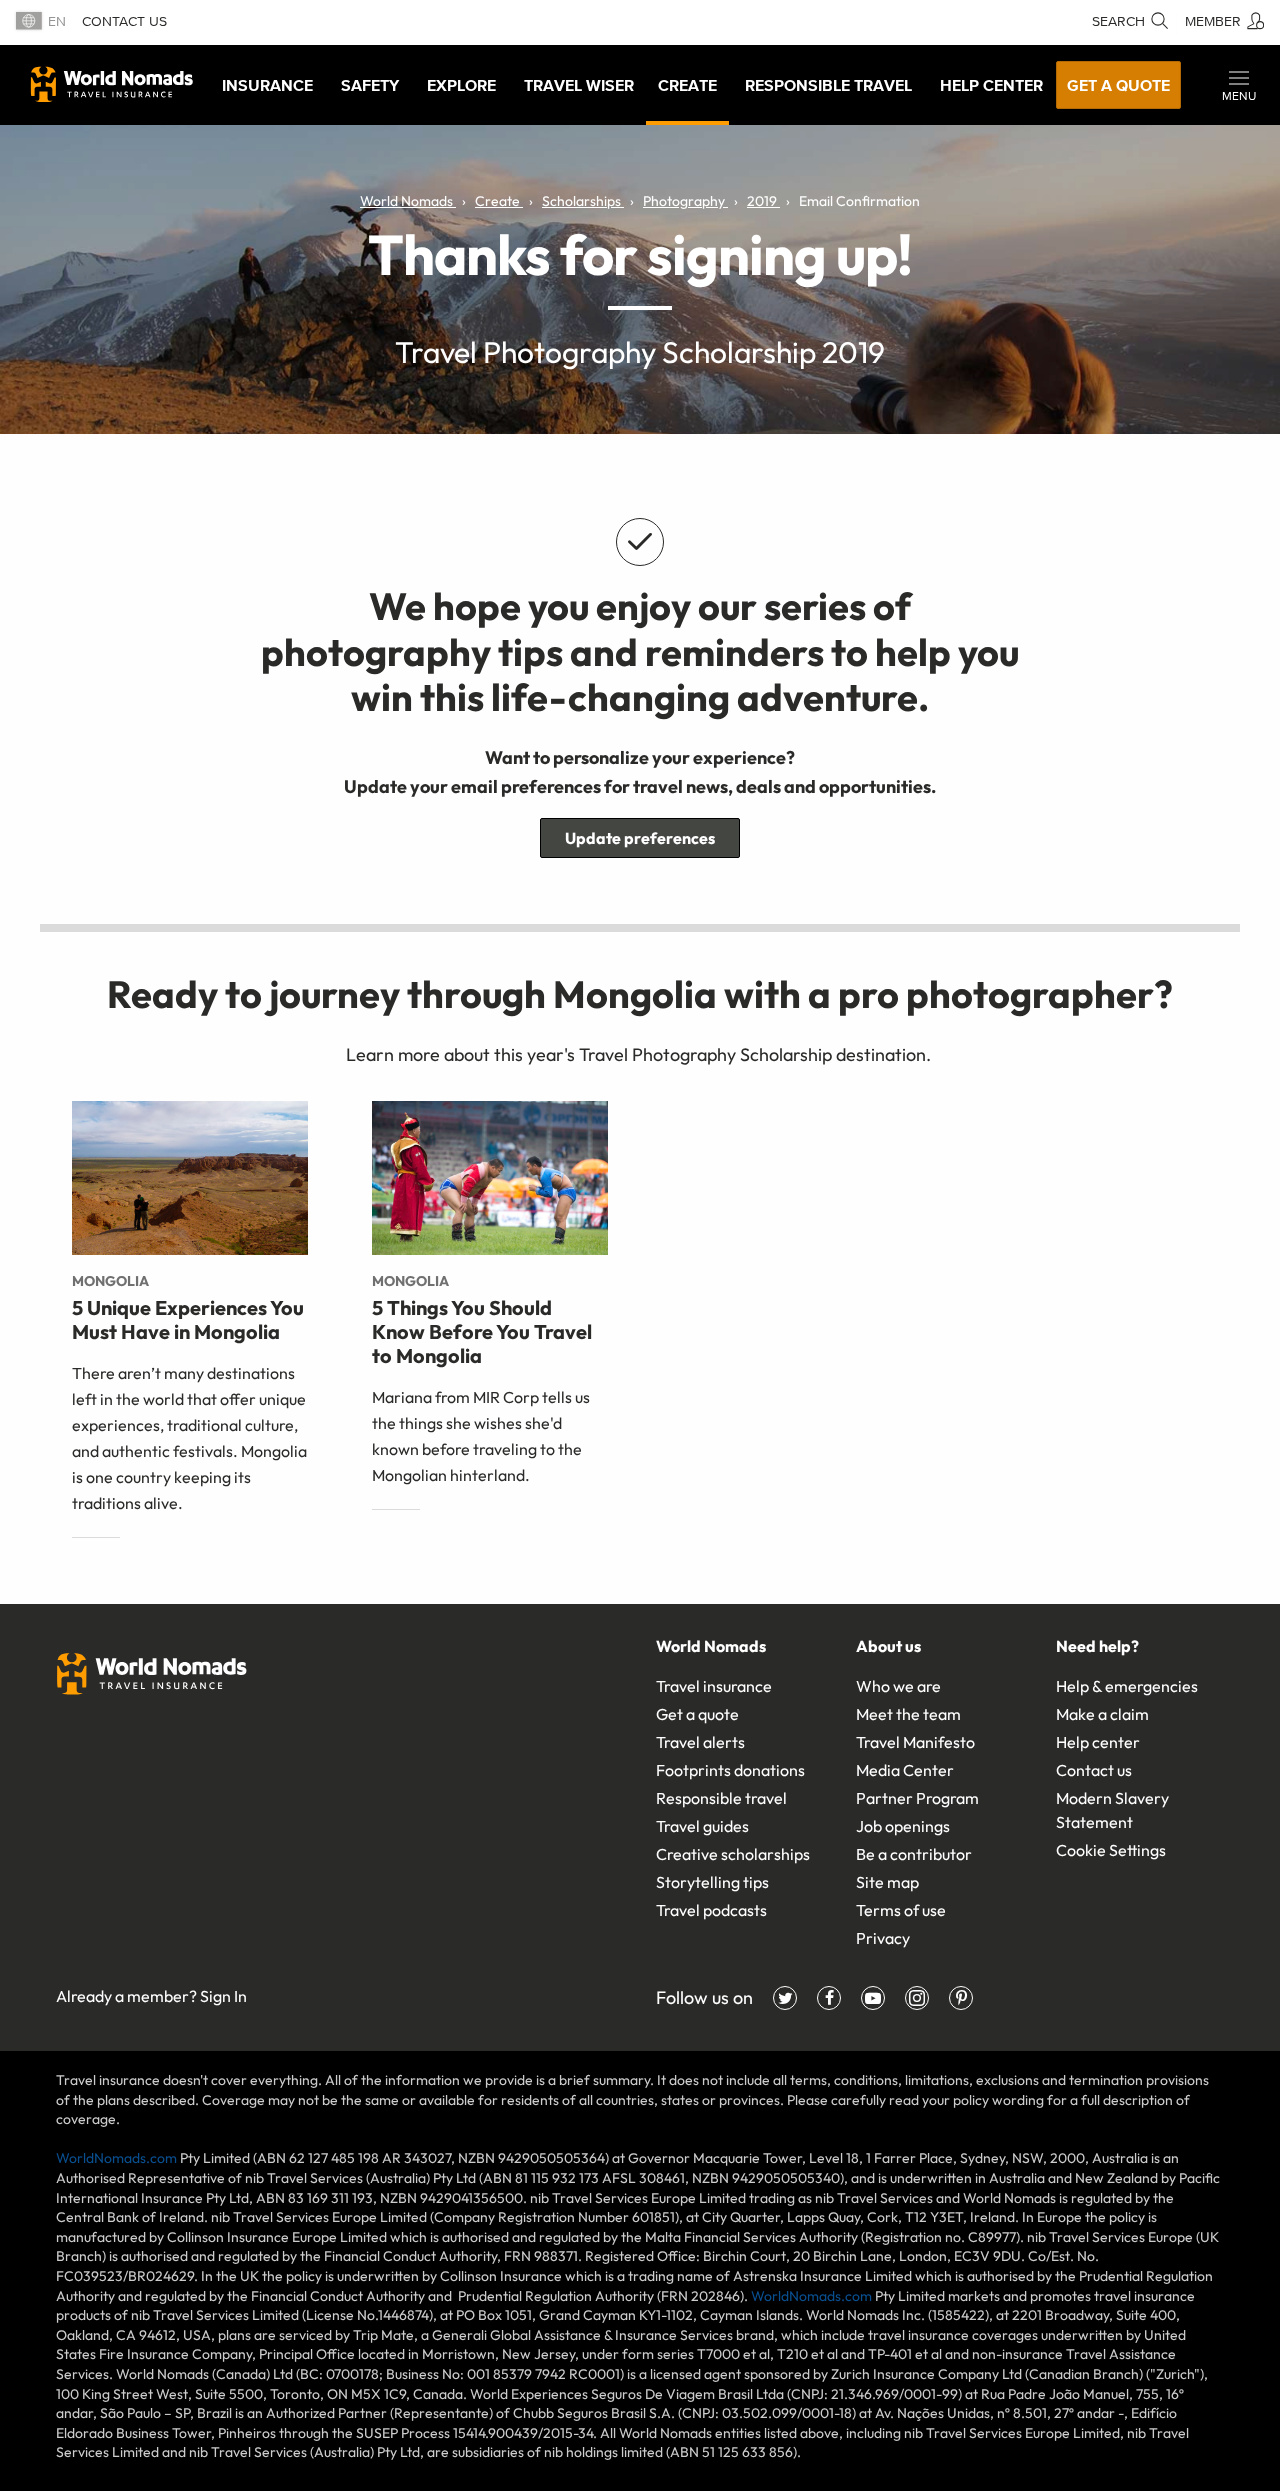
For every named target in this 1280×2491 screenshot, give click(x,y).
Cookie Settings (1111, 1850)
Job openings (903, 1826)
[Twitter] (785, 1998)
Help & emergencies (1127, 1686)
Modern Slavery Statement (1112, 1810)
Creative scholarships (733, 1854)
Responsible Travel (828, 85)
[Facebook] (829, 1998)
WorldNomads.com (116, 2158)
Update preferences (640, 838)
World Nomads (112, 84)
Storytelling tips (712, 1882)
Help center (1098, 1742)
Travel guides (702, 1826)
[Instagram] (917, 1998)
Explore (461, 85)
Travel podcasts (711, 1910)
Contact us (124, 21)
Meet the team (908, 1714)
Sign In (223, 1996)
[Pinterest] (961, 1998)
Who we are (898, 1686)
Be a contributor (914, 1854)
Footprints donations (730, 1770)
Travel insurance (714, 1686)
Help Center (991, 85)
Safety (370, 85)
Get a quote (1118, 85)
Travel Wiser (579, 85)
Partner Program (917, 1798)
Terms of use (901, 1910)
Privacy (883, 1938)
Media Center (905, 1770)
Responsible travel (721, 1798)
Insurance (267, 85)
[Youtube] (873, 1998)
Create (687, 85)
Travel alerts (700, 1742)
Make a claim (1102, 1714)
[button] (1239, 85)
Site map (887, 1882)
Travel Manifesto (915, 1742)
